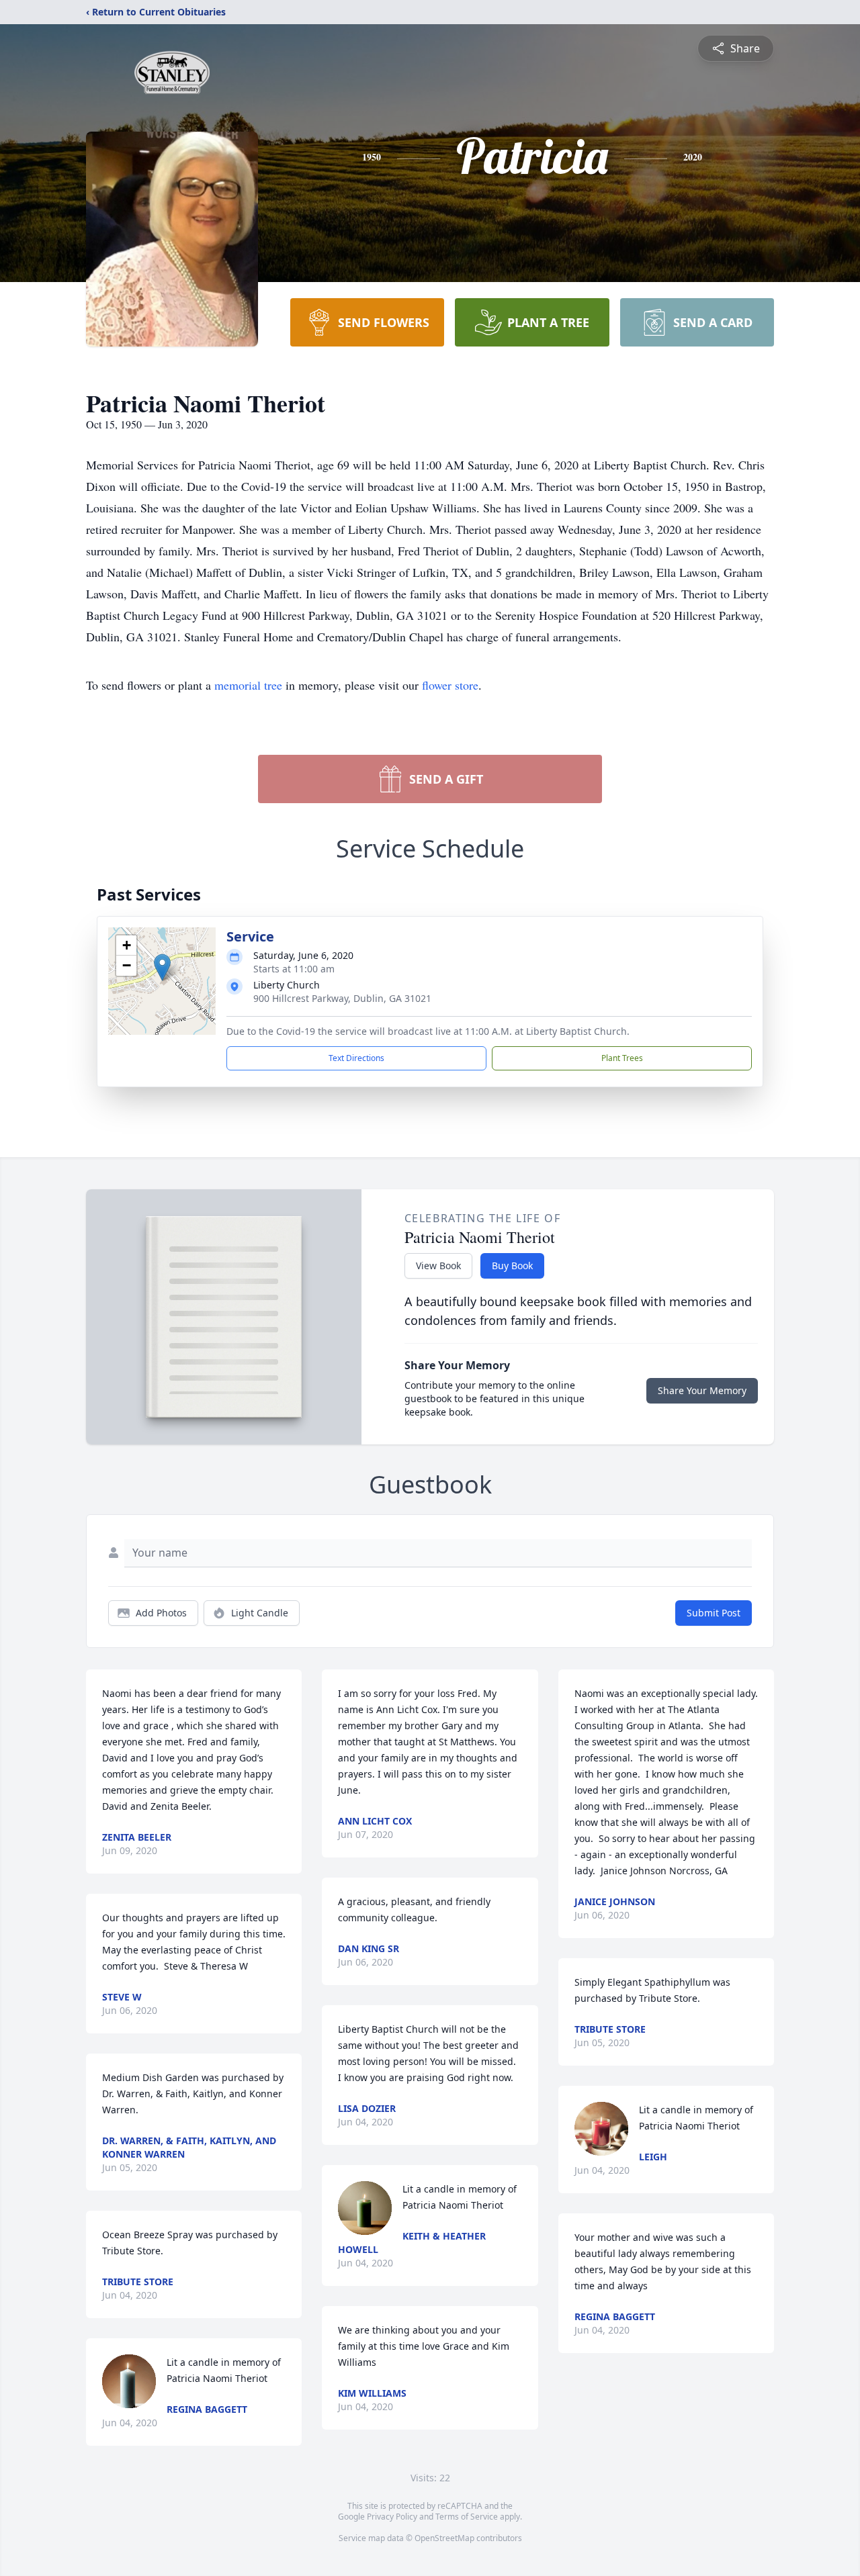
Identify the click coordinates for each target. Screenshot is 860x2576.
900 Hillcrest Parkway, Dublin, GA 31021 (342, 998)
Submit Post (714, 1613)
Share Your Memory (702, 1390)
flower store (450, 685)
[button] (162, 967)
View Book (438, 1266)
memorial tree (248, 685)
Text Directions (356, 1058)
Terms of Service (467, 2517)
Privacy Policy (392, 2517)
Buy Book (512, 1266)
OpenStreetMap (444, 2538)
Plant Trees (622, 1058)
